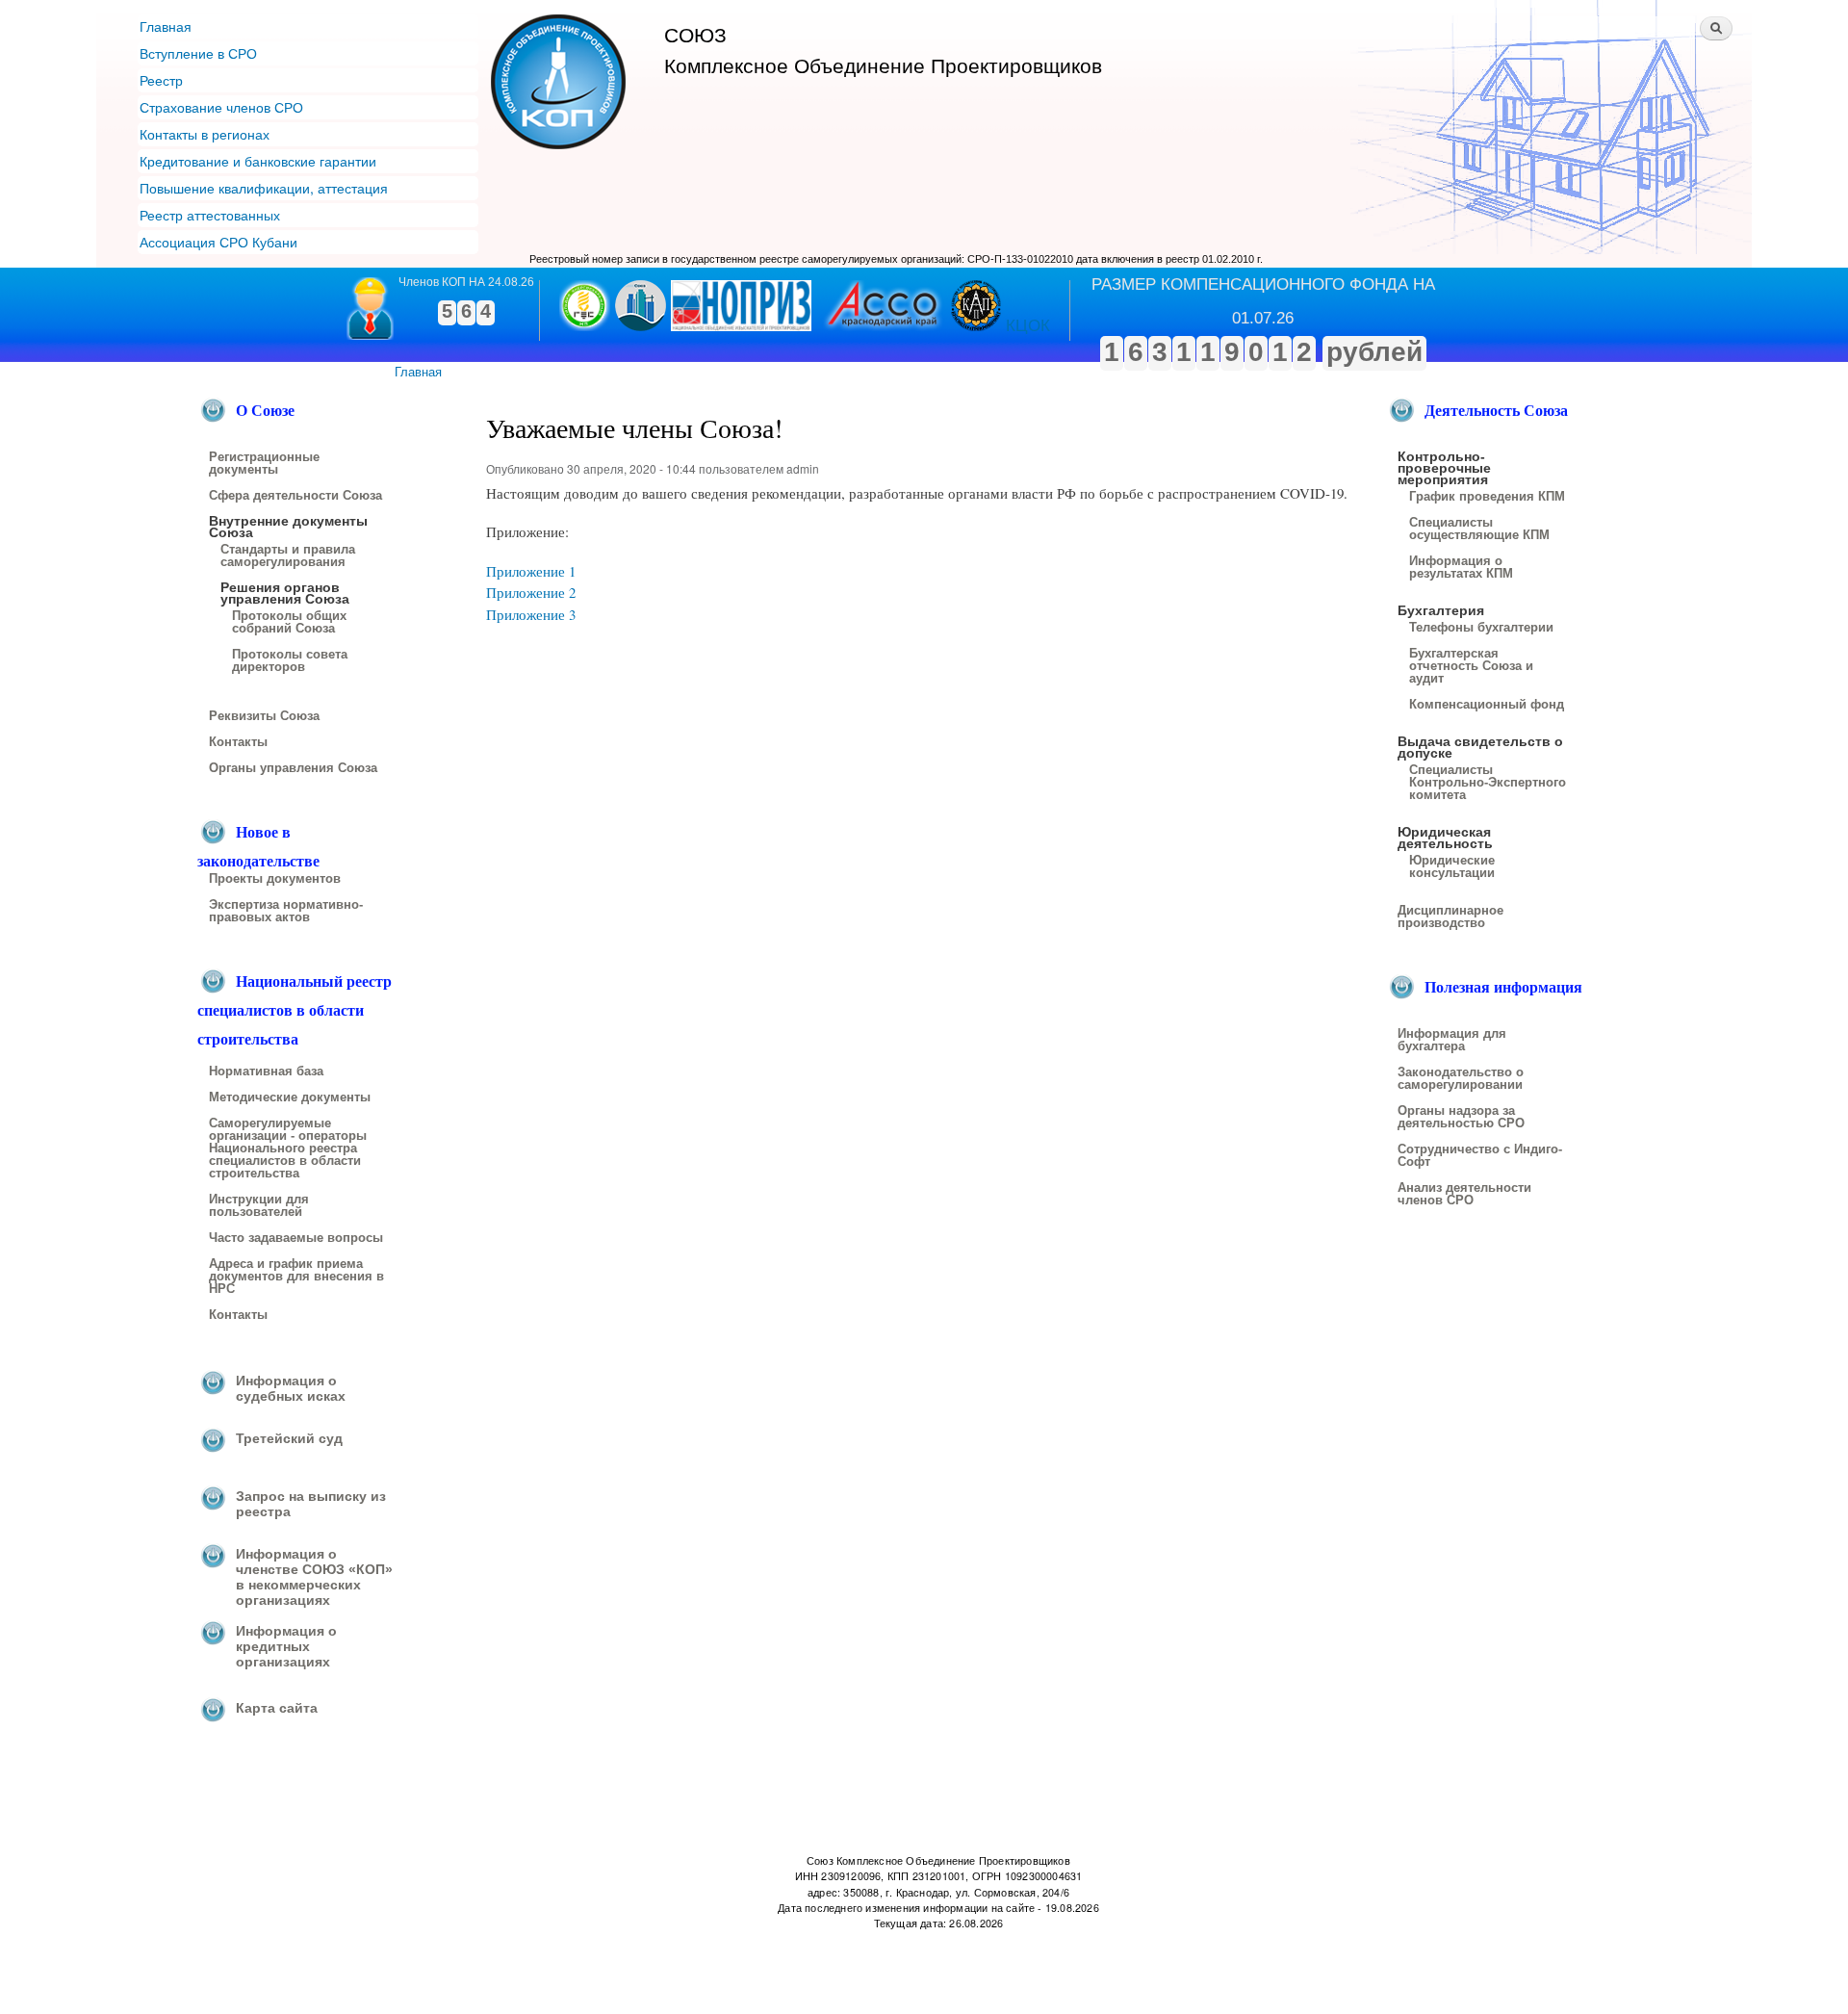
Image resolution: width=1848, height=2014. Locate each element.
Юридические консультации (1452, 867)
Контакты (238, 742)
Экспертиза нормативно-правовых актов (286, 911)
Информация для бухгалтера (1452, 1040)
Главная (166, 26)
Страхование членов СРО (221, 107)
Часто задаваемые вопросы (296, 1238)
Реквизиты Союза (264, 716)
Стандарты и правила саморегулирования (288, 556)
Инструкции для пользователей (259, 1206)
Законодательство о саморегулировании (1461, 1079)
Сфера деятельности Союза (295, 496)
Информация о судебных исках (291, 1388)
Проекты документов (275, 879)
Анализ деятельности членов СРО (1464, 1194)
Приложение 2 (531, 592)
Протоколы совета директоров (290, 661)
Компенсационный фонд (1487, 705)
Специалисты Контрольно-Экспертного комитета (1488, 783)
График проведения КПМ (1487, 497)
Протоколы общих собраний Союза (289, 622)
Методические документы (290, 1097)
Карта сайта (277, 1708)
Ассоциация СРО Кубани (218, 242)
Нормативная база (266, 1072)
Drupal (559, 1964)
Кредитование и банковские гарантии (258, 161)
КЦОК (1028, 326)
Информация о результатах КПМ (1461, 568)
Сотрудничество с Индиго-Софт (1480, 1156)
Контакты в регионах (205, 134)
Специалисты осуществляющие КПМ (1479, 529)
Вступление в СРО (198, 53)
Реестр (161, 80)
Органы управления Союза (293, 768)
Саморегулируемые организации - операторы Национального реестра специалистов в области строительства (288, 1149)
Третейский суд (289, 1438)
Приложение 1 (531, 571)
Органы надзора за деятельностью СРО (1461, 1117)
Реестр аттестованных (210, 215)
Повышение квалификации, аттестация (264, 188)
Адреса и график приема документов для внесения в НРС (296, 1277)
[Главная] (561, 84)
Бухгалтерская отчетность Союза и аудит (1471, 666)
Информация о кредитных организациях (286, 1646)
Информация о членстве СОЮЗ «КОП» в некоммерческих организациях (314, 1577)
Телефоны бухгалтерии (1481, 628)
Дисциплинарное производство (1450, 917)
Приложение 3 (531, 614)
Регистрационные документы (264, 464)
